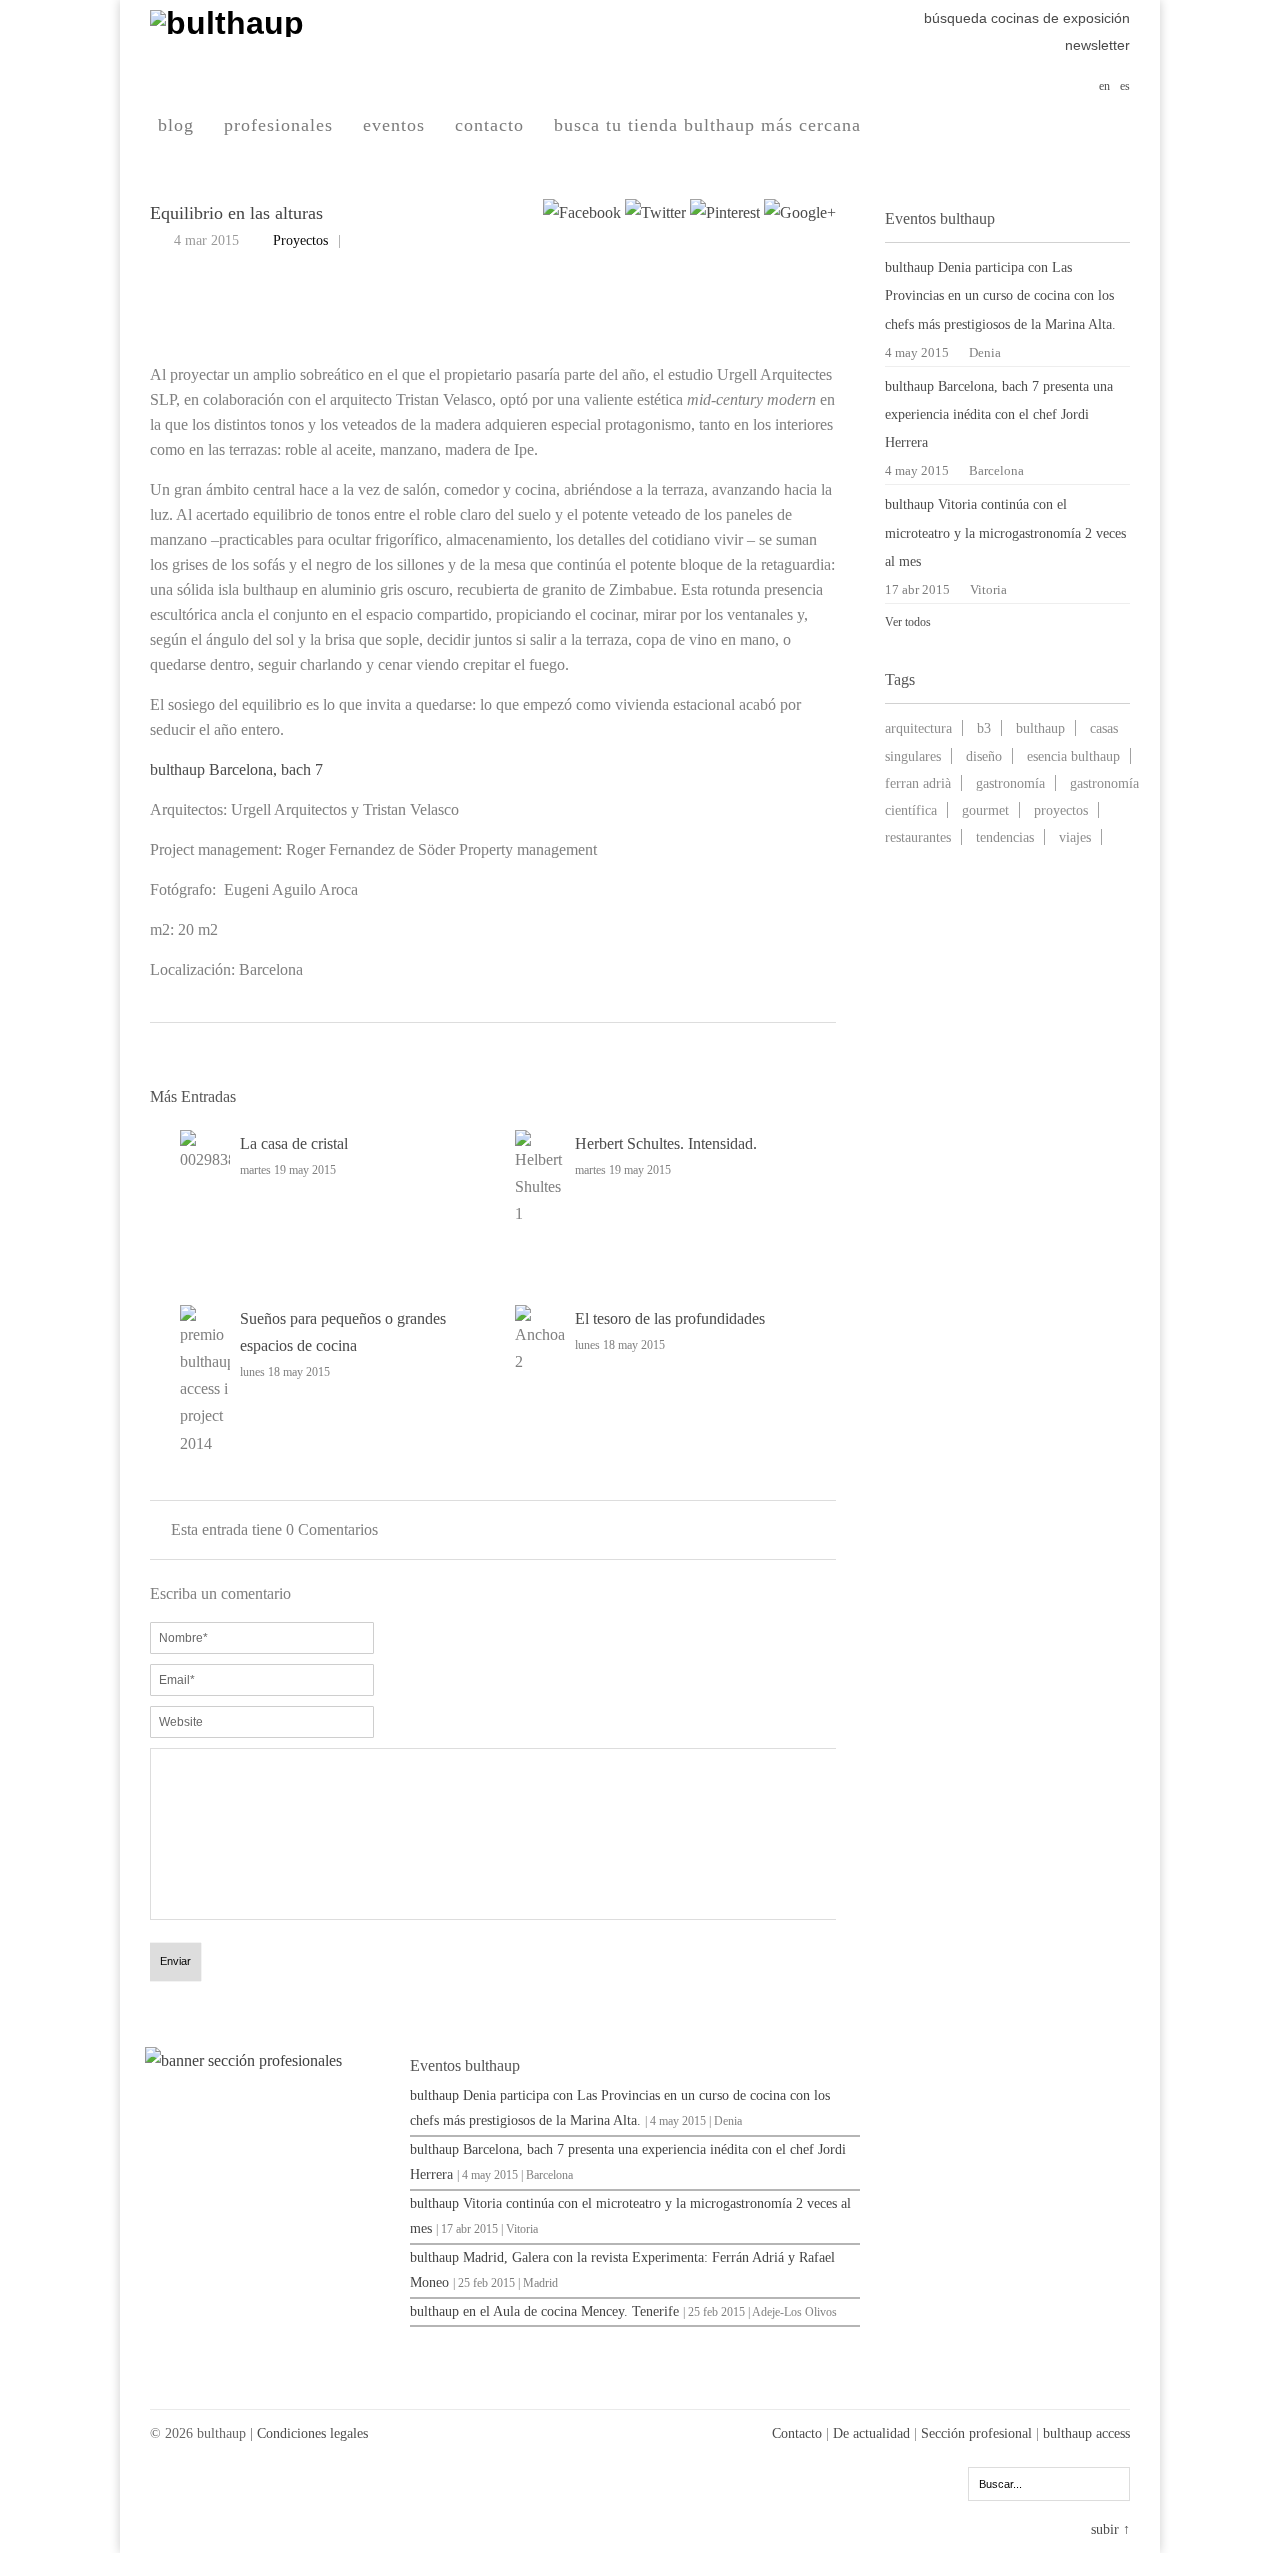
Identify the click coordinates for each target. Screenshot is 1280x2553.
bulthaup (1040, 728)
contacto (489, 125)
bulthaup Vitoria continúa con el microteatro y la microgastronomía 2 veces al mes (1005, 532)
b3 (984, 728)
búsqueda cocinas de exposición (1027, 18)
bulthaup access (1086, 2433)
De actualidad (871, 2433)
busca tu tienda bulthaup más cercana (707, 125)
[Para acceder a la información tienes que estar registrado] (270, 2060)
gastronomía (1010, 783)
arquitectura (918, 728)
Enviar (175, 1961)
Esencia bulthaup (1073, 756)
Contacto (797, 2433)
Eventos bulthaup (465, 2065)
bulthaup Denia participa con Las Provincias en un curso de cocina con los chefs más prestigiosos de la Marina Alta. (1000, 295)
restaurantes (918, 837)
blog (176, 125)
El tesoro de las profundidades (670, 1318)
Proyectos (300, 240)
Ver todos (908, 622)
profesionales (278, 125)
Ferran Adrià (918, 783)
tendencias (1005, 837)
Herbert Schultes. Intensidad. (666, 1143)
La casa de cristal (294, 1143)
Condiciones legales (312, 2433)
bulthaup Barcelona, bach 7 (236, 769)
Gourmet (985, 810)
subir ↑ (1110, 2529)
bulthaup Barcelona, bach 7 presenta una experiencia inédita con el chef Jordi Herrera (999, 414)
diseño (984, 756)
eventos (394, 125)
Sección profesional (976, 2433)
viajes (1075, 837)
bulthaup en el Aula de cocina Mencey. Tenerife (544, 2311)
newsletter (1097, 45)
